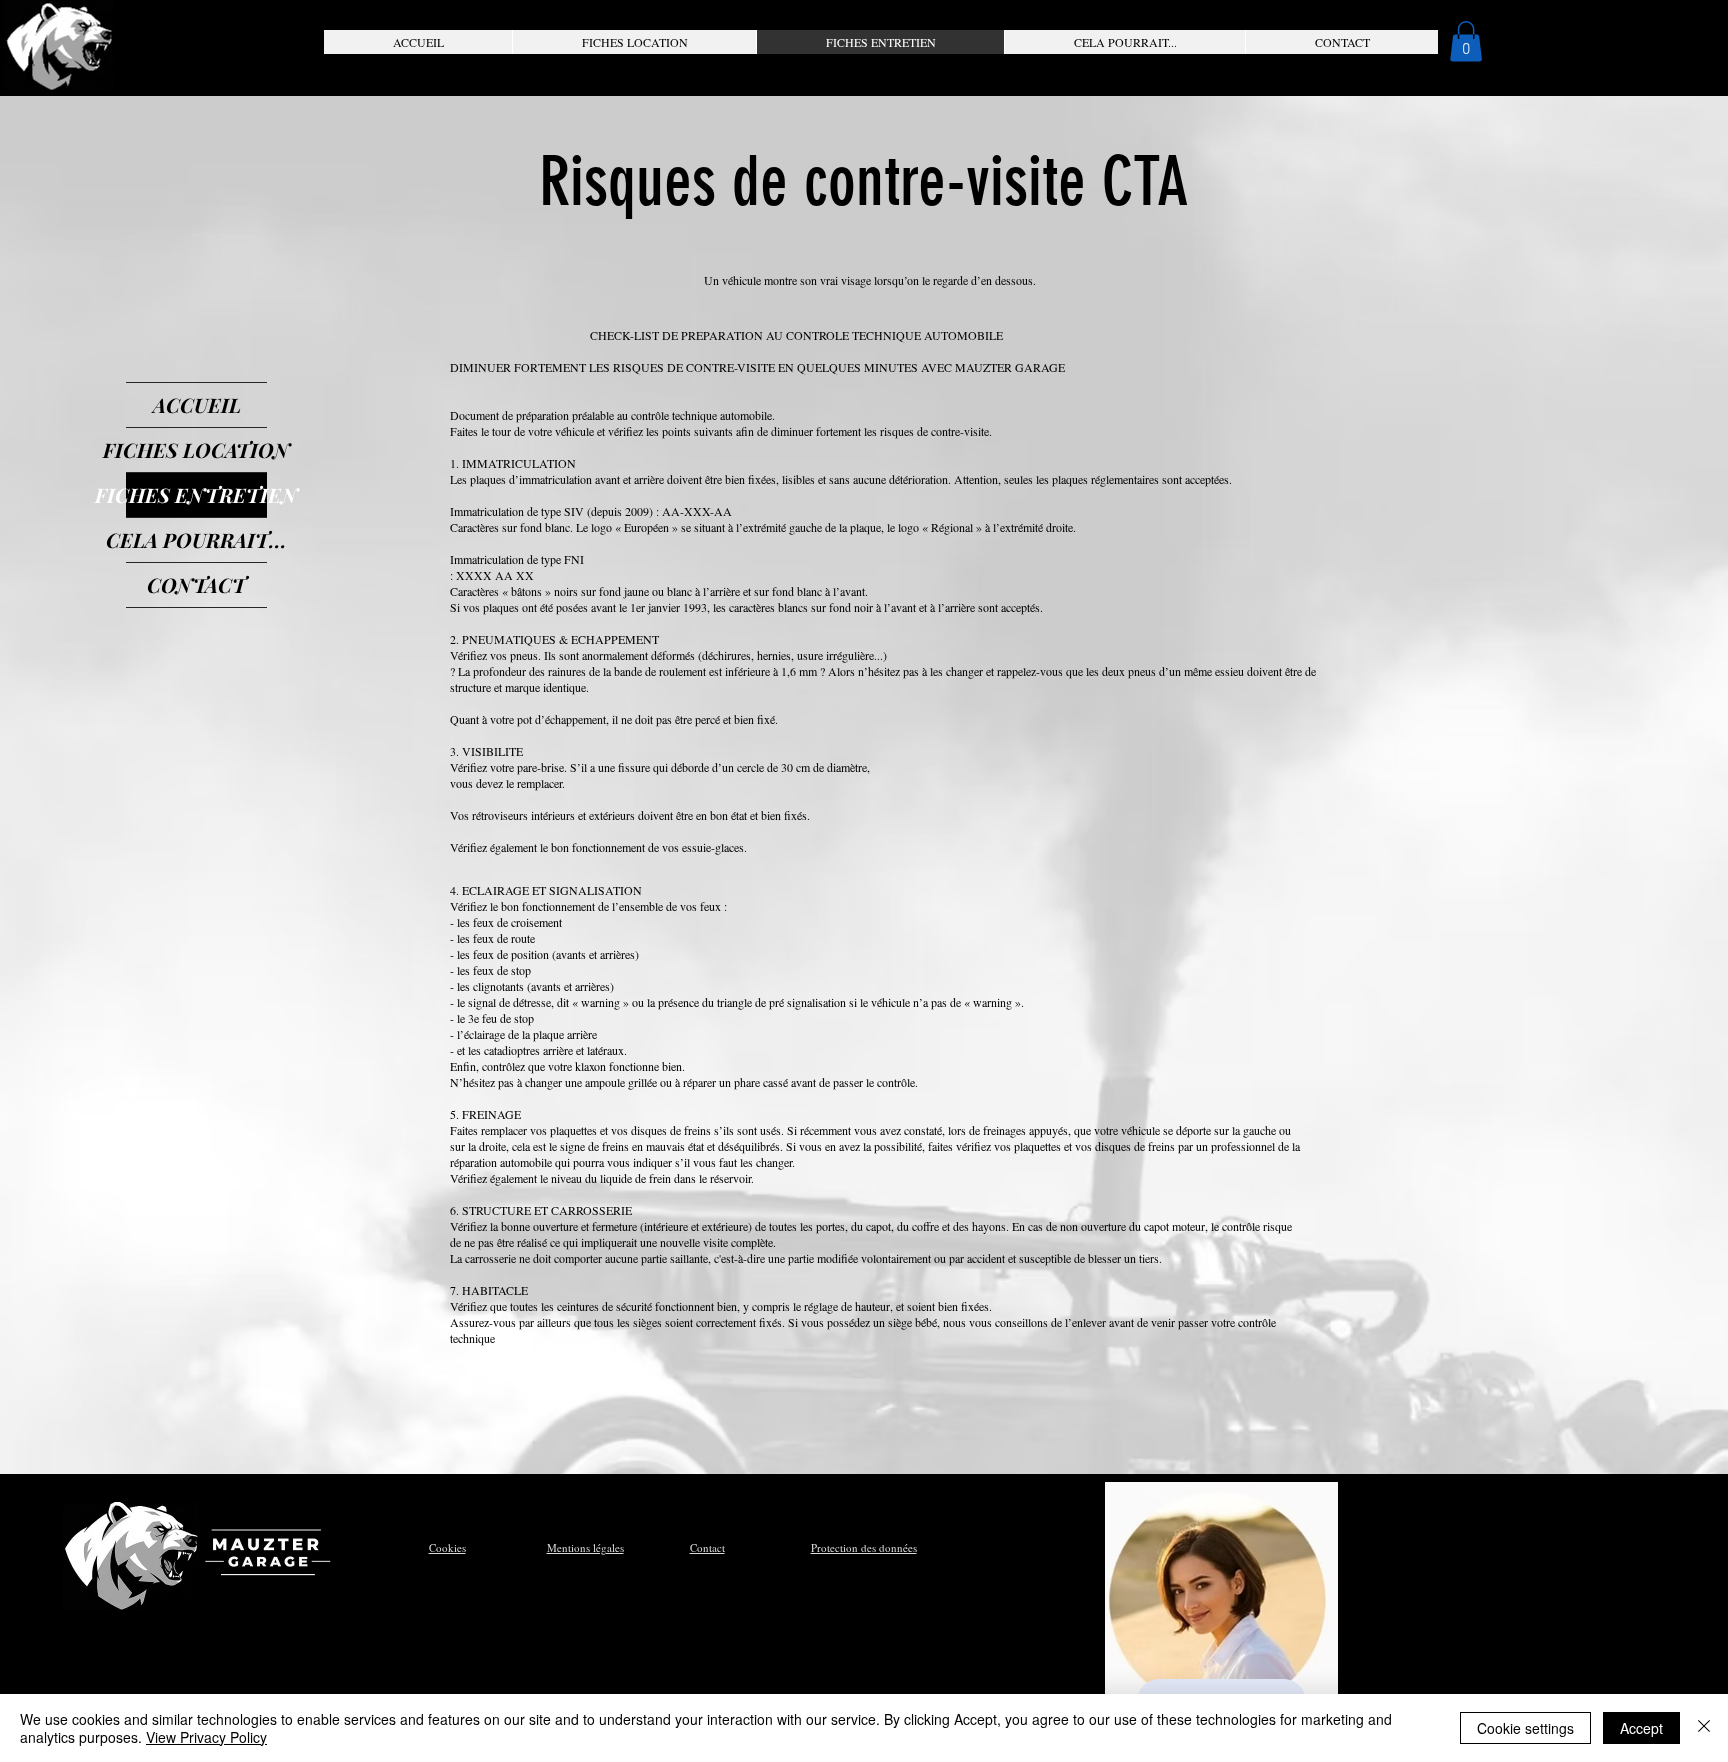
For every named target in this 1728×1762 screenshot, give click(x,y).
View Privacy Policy (206, 1737)
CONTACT (196, 584)
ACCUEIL (197, 404)
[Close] (1704, 1728)
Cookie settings (1525, 1728)
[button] (634, 42)
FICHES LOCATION (196, 449)
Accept (1641, 1728)
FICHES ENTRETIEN (196, 494)
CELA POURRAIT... (196, 539)
